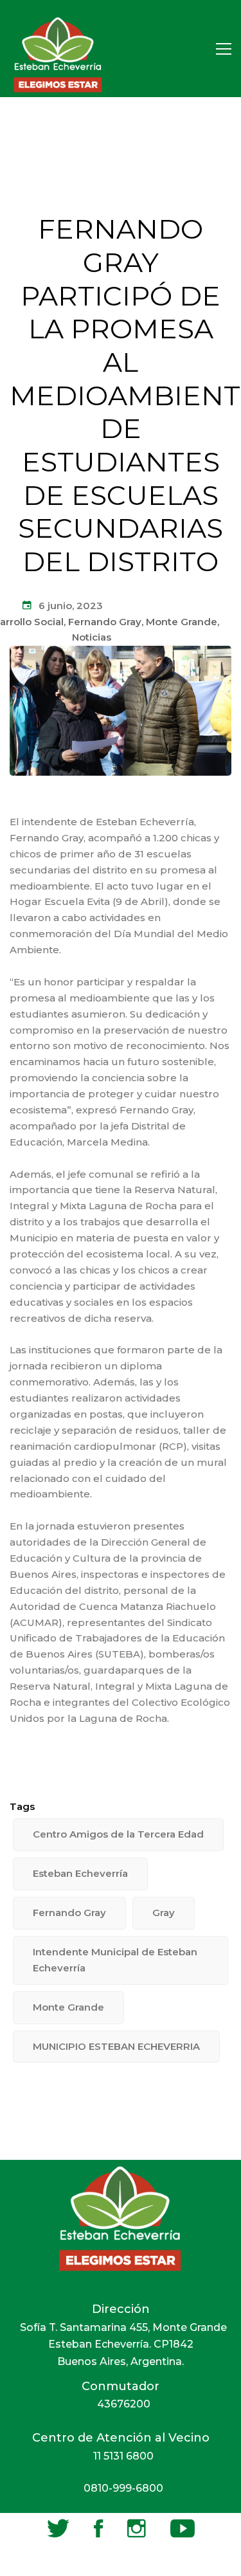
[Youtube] (183, 2528)
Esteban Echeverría (80, 1873)
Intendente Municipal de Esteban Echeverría (115, 1960)
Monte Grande (182, 622)
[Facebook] (98, 2528)
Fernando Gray (105, 622)
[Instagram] (137, 2528)
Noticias (92, 637)
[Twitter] (58, 2528)
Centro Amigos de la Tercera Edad (118, 1834)
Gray (164, 1913)
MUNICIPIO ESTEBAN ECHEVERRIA (116, 2046)
